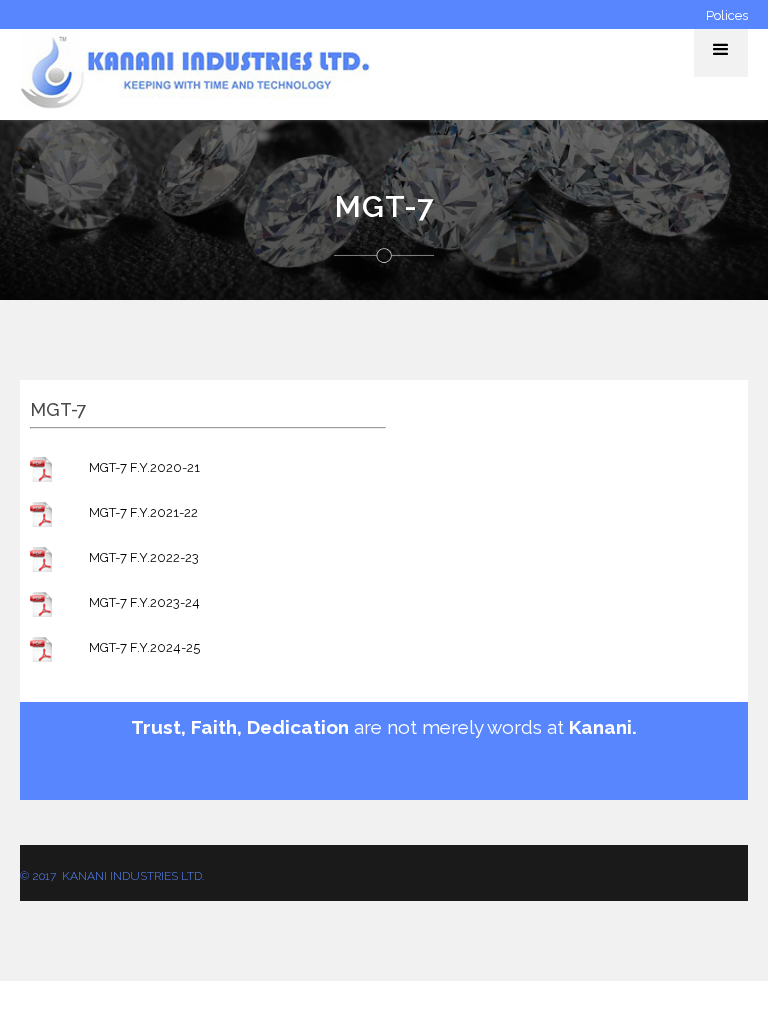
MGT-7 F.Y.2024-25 (144, 647)
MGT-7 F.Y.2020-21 (144, 467)
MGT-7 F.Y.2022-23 (144, 557)
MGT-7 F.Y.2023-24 (144, 602)
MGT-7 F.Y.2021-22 (143, 512)
